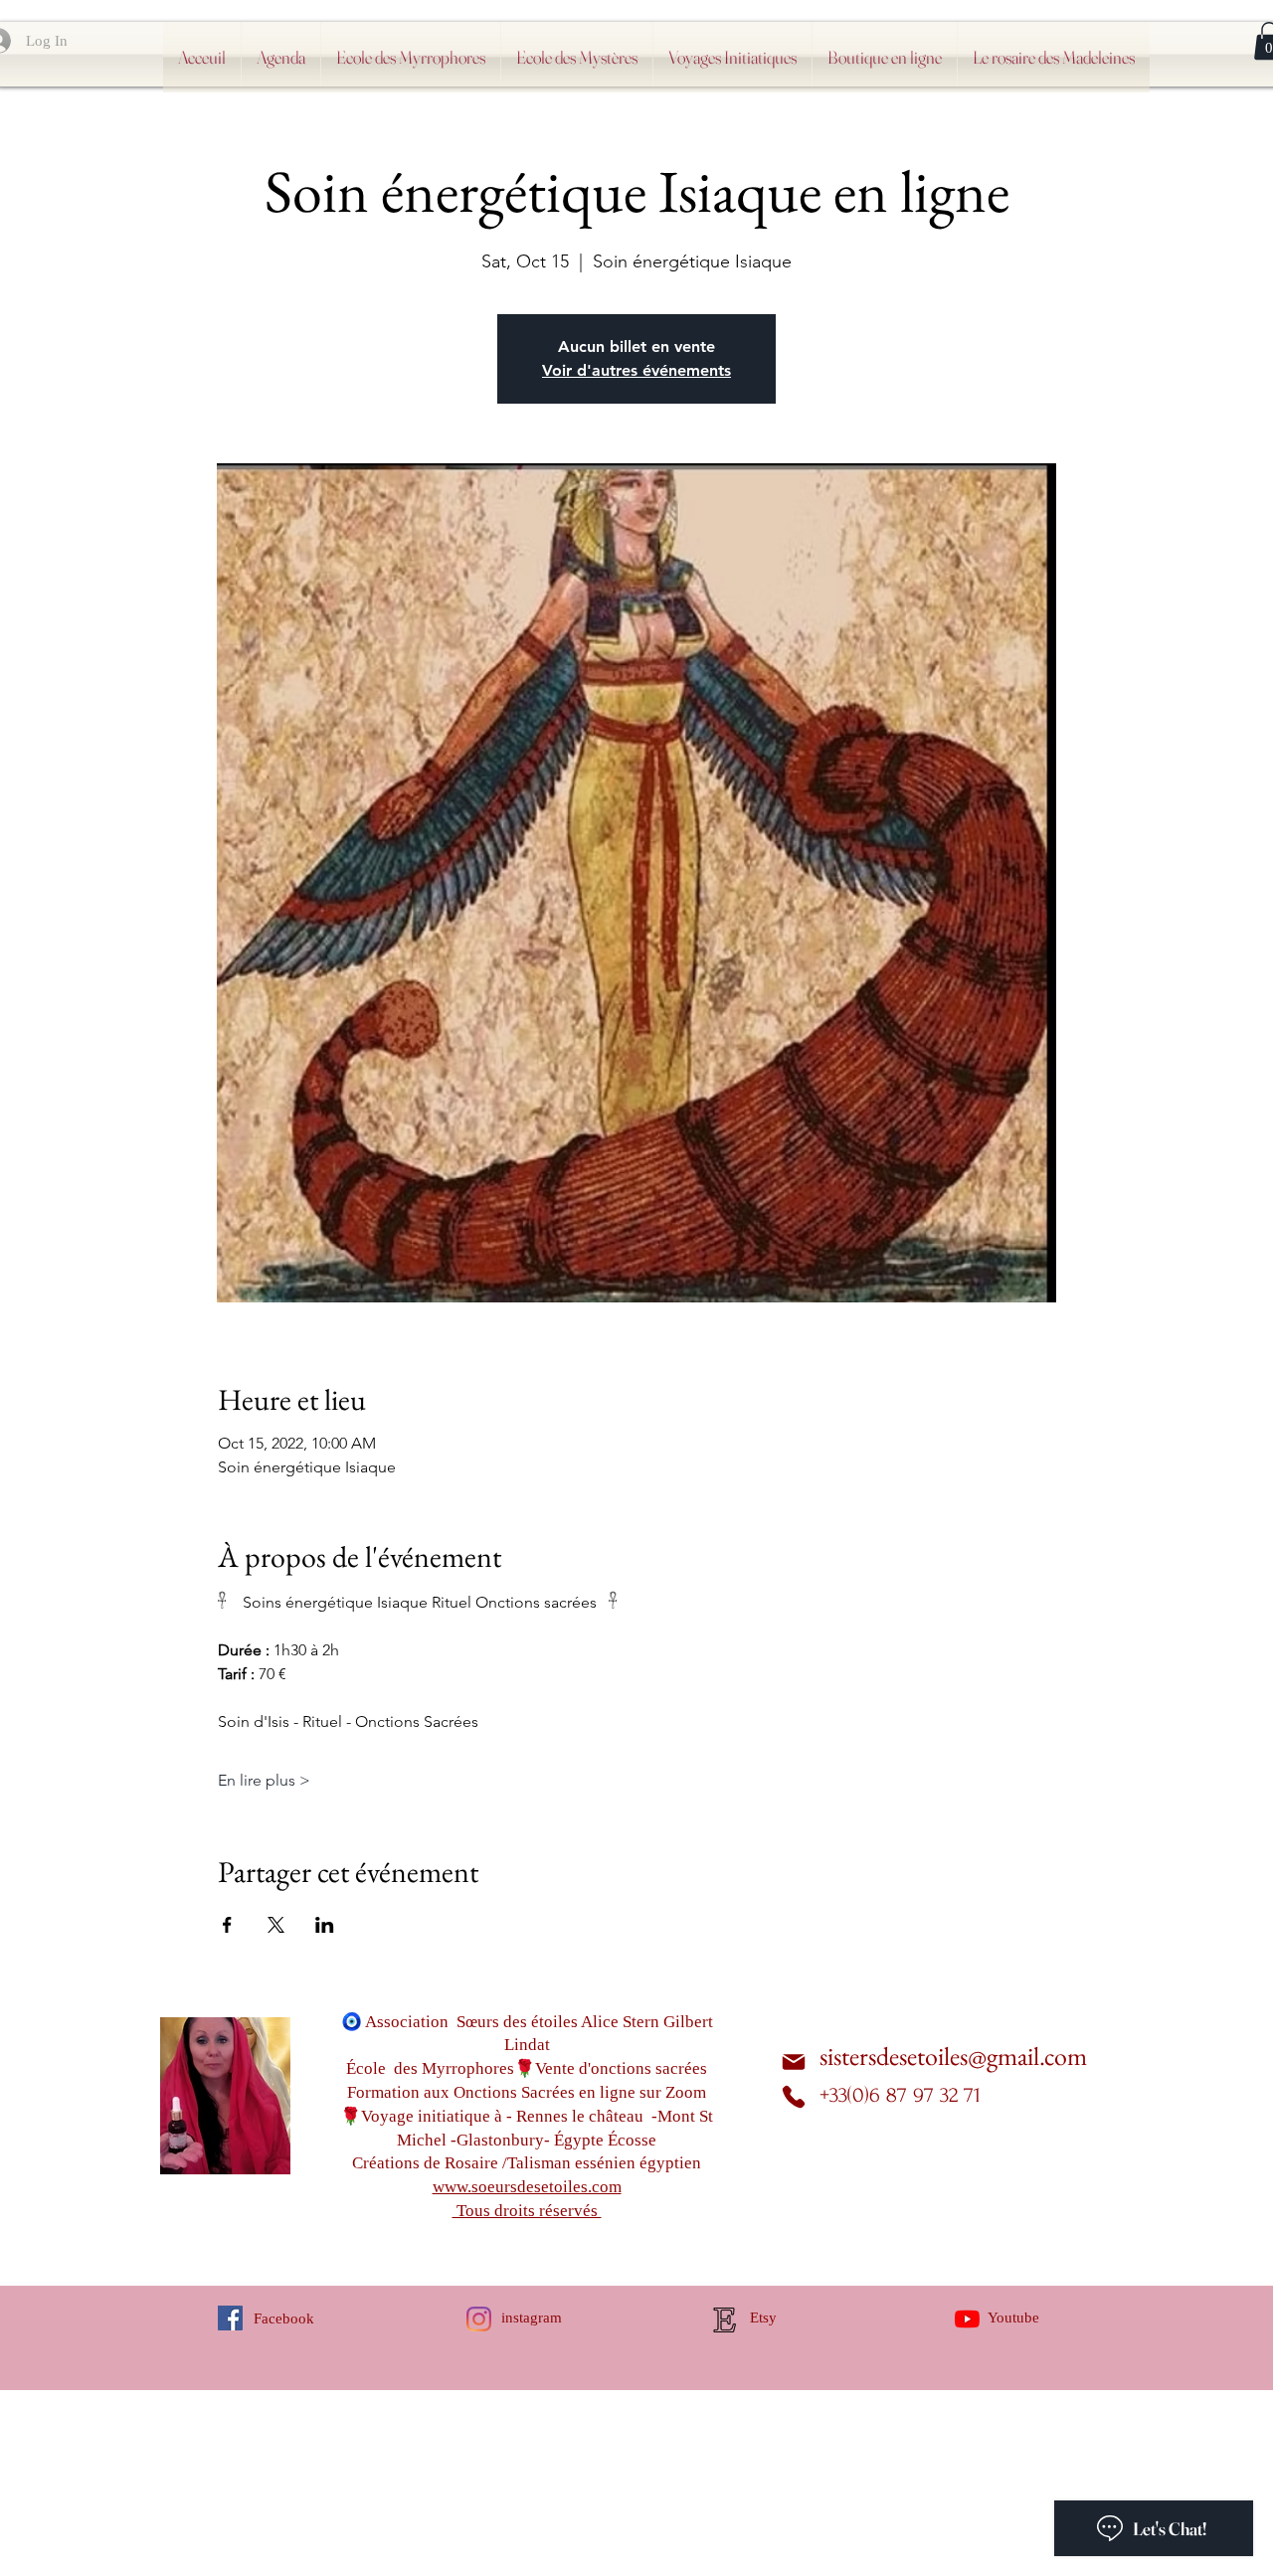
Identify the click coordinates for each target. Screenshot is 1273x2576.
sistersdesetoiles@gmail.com (953, 2056)
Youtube (1013, 2318)
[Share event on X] (276, 1925)
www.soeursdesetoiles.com (527, 2187)
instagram (532, 2318)
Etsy (763, 2318)
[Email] (794, 2062)
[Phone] (794, 2097)
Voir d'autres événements (636, 370)
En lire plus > (264, 1780)
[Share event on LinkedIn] (325, 1925)
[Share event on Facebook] (227, 1925)
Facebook (284, 2318)
